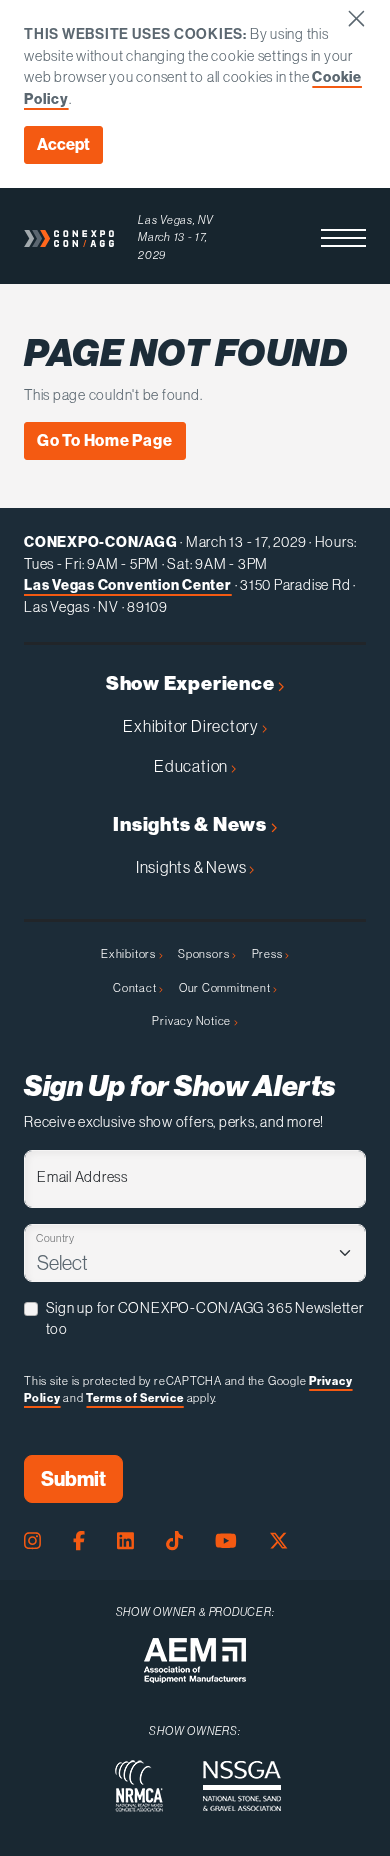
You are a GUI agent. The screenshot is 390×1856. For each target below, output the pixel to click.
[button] (343, 238)
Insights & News (191, 824)
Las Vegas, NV (176, 220)
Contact (136, 988)
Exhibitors (129, 954)
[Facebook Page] (79, 1541)
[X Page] (278, 1541)
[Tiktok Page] (174, 1541)
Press (269, 954)
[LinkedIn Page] (125, 1541)
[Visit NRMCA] (139, 1786)
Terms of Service (134, 1398)
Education (192, 766)
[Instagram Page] (32, 1541)
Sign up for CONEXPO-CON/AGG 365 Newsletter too (205, 1319)
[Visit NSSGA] (242, 1786)
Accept (63, 144)
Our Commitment (226, 988)
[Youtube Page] (226, 1541)
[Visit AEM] (195, 1660)
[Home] (69, 238)
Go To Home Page (105, 440)
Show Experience (192, 683)
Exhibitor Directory (192, 726)
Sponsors (205, 954)
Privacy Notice (193, 1021)
